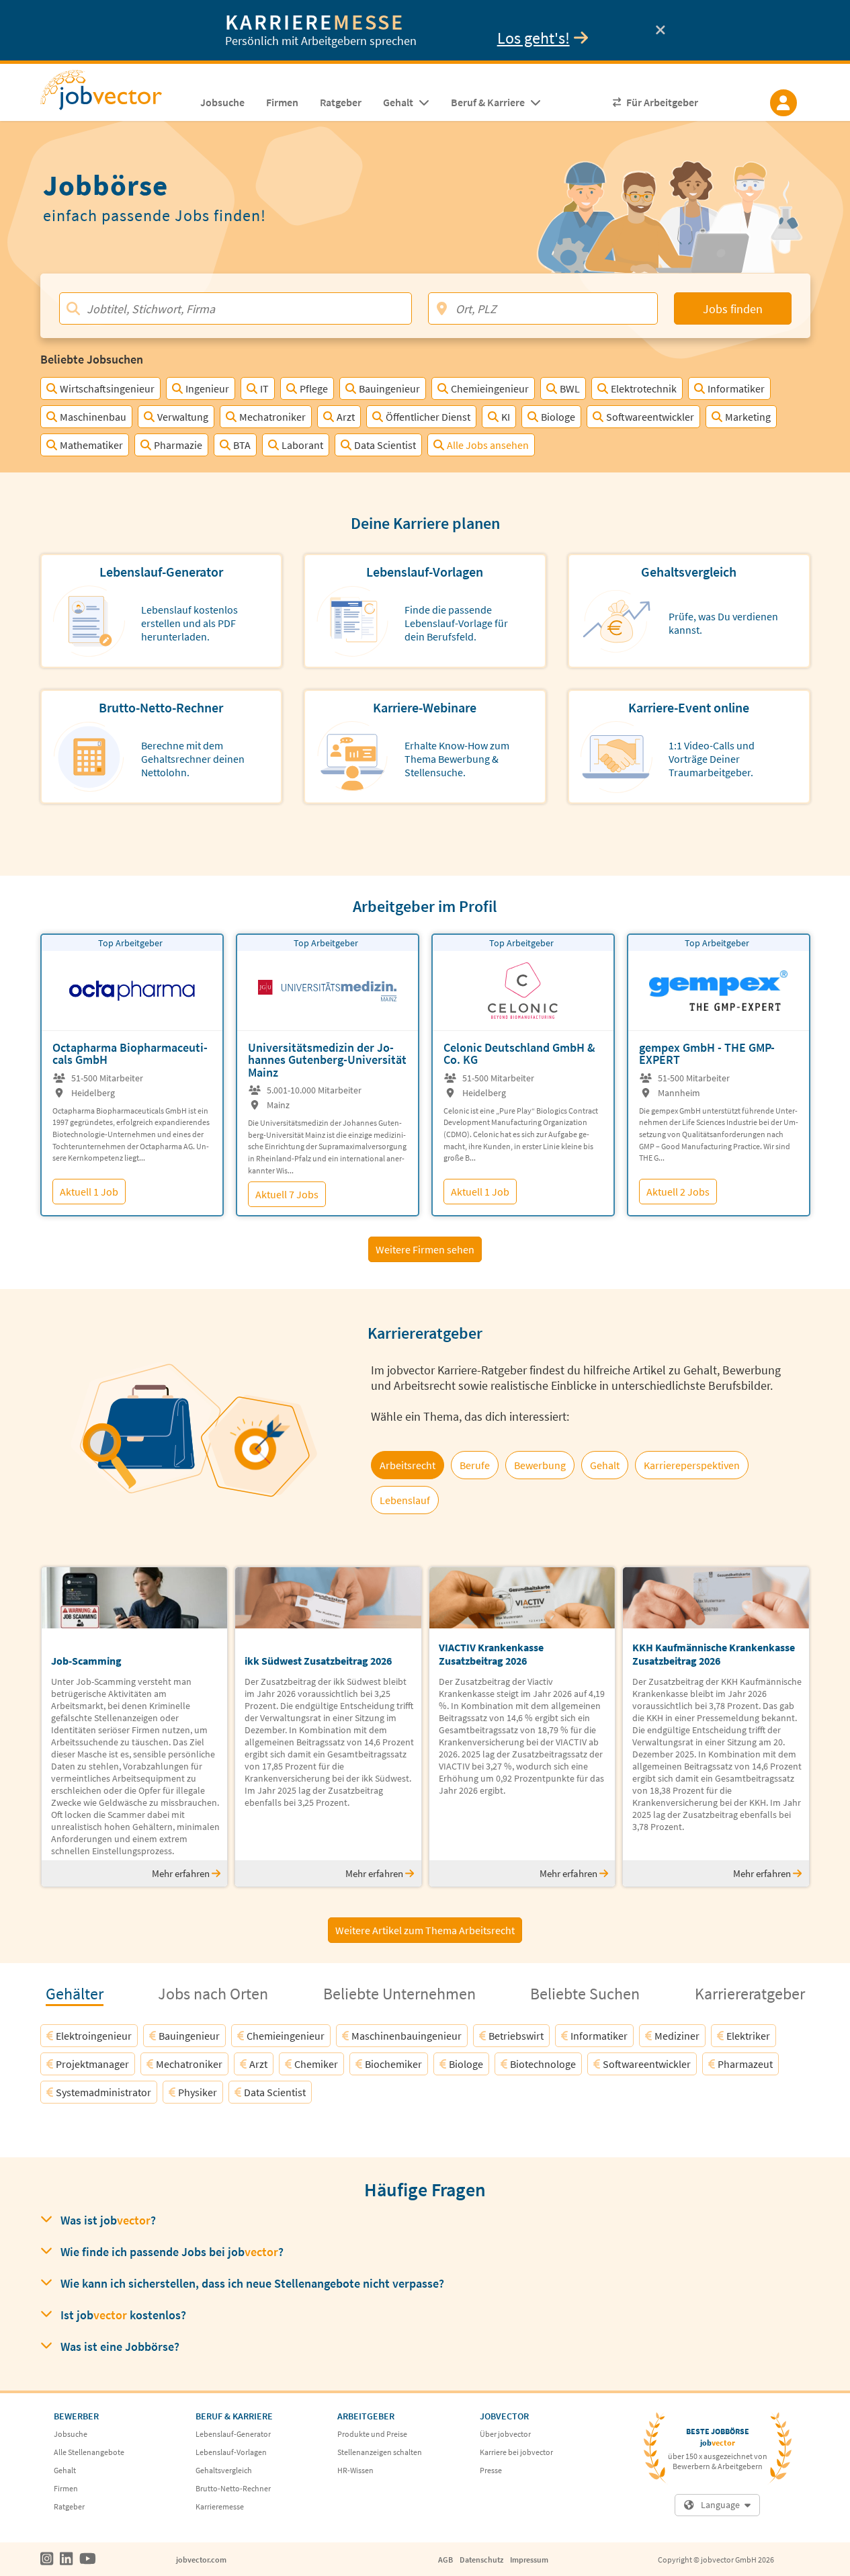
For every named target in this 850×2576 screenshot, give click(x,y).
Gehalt (65, 2470)
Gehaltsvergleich (224, 2470)
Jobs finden (733, 309)
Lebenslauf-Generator (233, 2434)
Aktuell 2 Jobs (678, 1192)
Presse (491, 2470)
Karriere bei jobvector (516, 2452)
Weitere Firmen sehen (425, 1249)
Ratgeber (69, 2506)
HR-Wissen (355, 2470)
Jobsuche (71, 2434)
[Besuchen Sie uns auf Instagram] (47, 2559)
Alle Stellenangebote (89, 2452)
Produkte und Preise (372, 2434)
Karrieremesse (220, 2506)
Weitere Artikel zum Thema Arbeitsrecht (425, 1930)
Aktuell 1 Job (89, 1192)
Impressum (529, 2560)
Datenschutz (481, 2560)
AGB (445, 2560)
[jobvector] (115, 94)
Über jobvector (505, 2434)
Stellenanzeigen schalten (380, 2452)
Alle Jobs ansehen (488, 445)
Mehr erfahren (182, 1873)
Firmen (66, 2488)
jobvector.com (201, 2560)
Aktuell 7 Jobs (287, 1194)
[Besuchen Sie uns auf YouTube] (88, 2559)
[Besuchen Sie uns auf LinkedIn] (66, 2559)
